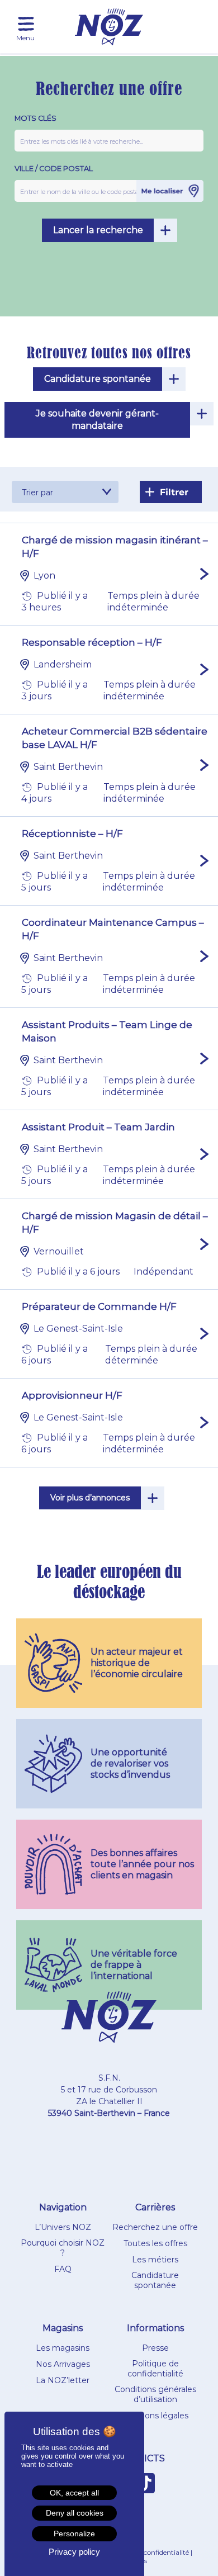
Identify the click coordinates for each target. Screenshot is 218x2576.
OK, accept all (74, 2493)
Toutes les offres (155, 2243)
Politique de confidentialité (155, 2369)
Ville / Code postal (54, 169)
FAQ (63, 2269)
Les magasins (63, 2348)
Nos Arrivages (63, 2364)
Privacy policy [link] (74, 2552)
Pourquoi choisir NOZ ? (63, 2248)
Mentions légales (155, 2416)
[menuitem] (26, 24)
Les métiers (155, 2260)
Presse (155, 2348)
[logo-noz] (109, 27)
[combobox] (65, 492)
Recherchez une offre (155, 2227)
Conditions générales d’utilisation (155, 2394)
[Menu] (26, 24)
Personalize (74, 2534)
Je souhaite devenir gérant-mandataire (97, 420)
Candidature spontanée (98, 379)
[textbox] (65, 493)
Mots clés (35, 118)
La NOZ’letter (63, 2380)
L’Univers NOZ (63, 2227)
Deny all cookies (75, 2513)
